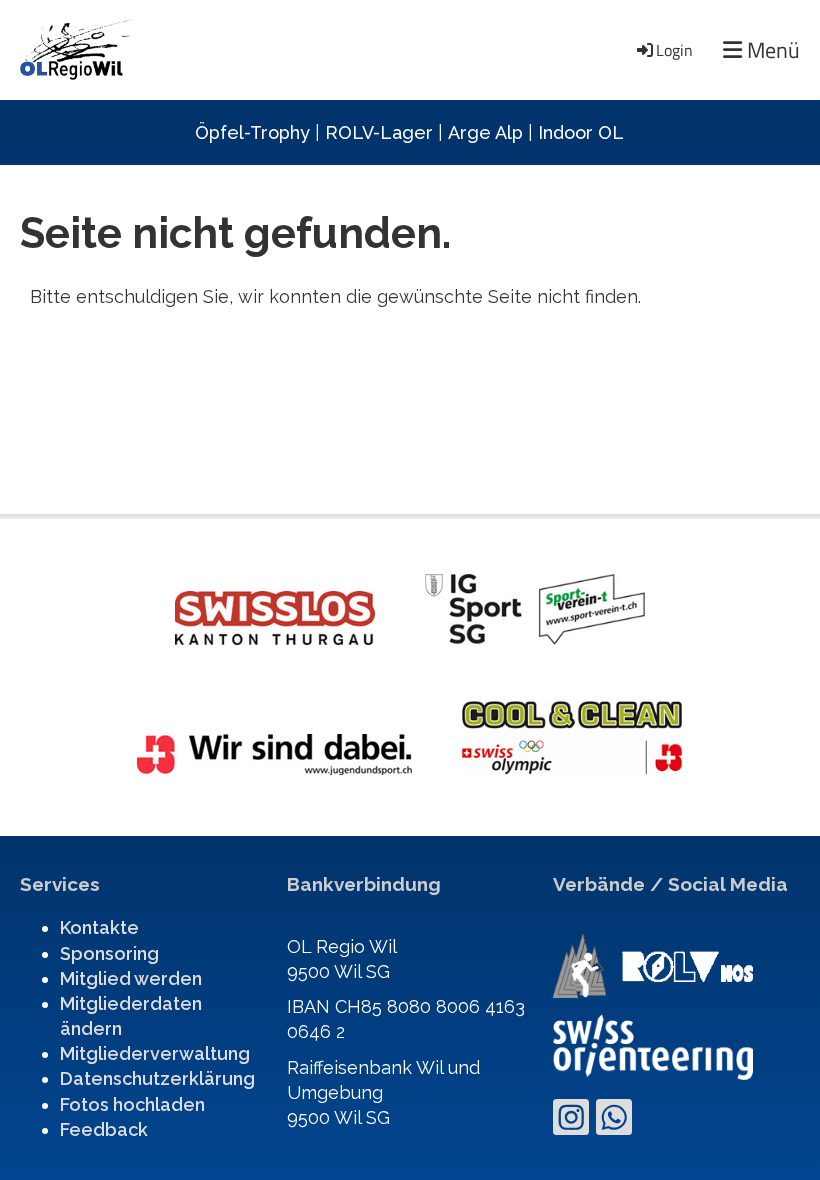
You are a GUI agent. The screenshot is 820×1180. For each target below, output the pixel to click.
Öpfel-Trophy (252, 132)
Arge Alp (485, 132)
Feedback (104, 1129)
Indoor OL (581, 132)
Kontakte (99, 927)
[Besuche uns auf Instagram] (571, 1122)
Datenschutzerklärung (157, 1078)
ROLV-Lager (379, 132)
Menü (771, 50)
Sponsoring (109, 953)
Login (674, 50)
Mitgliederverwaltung (155, 1053)
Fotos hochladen (132, 1104)
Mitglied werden (131, 978)
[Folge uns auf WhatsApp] (614, 1122)
